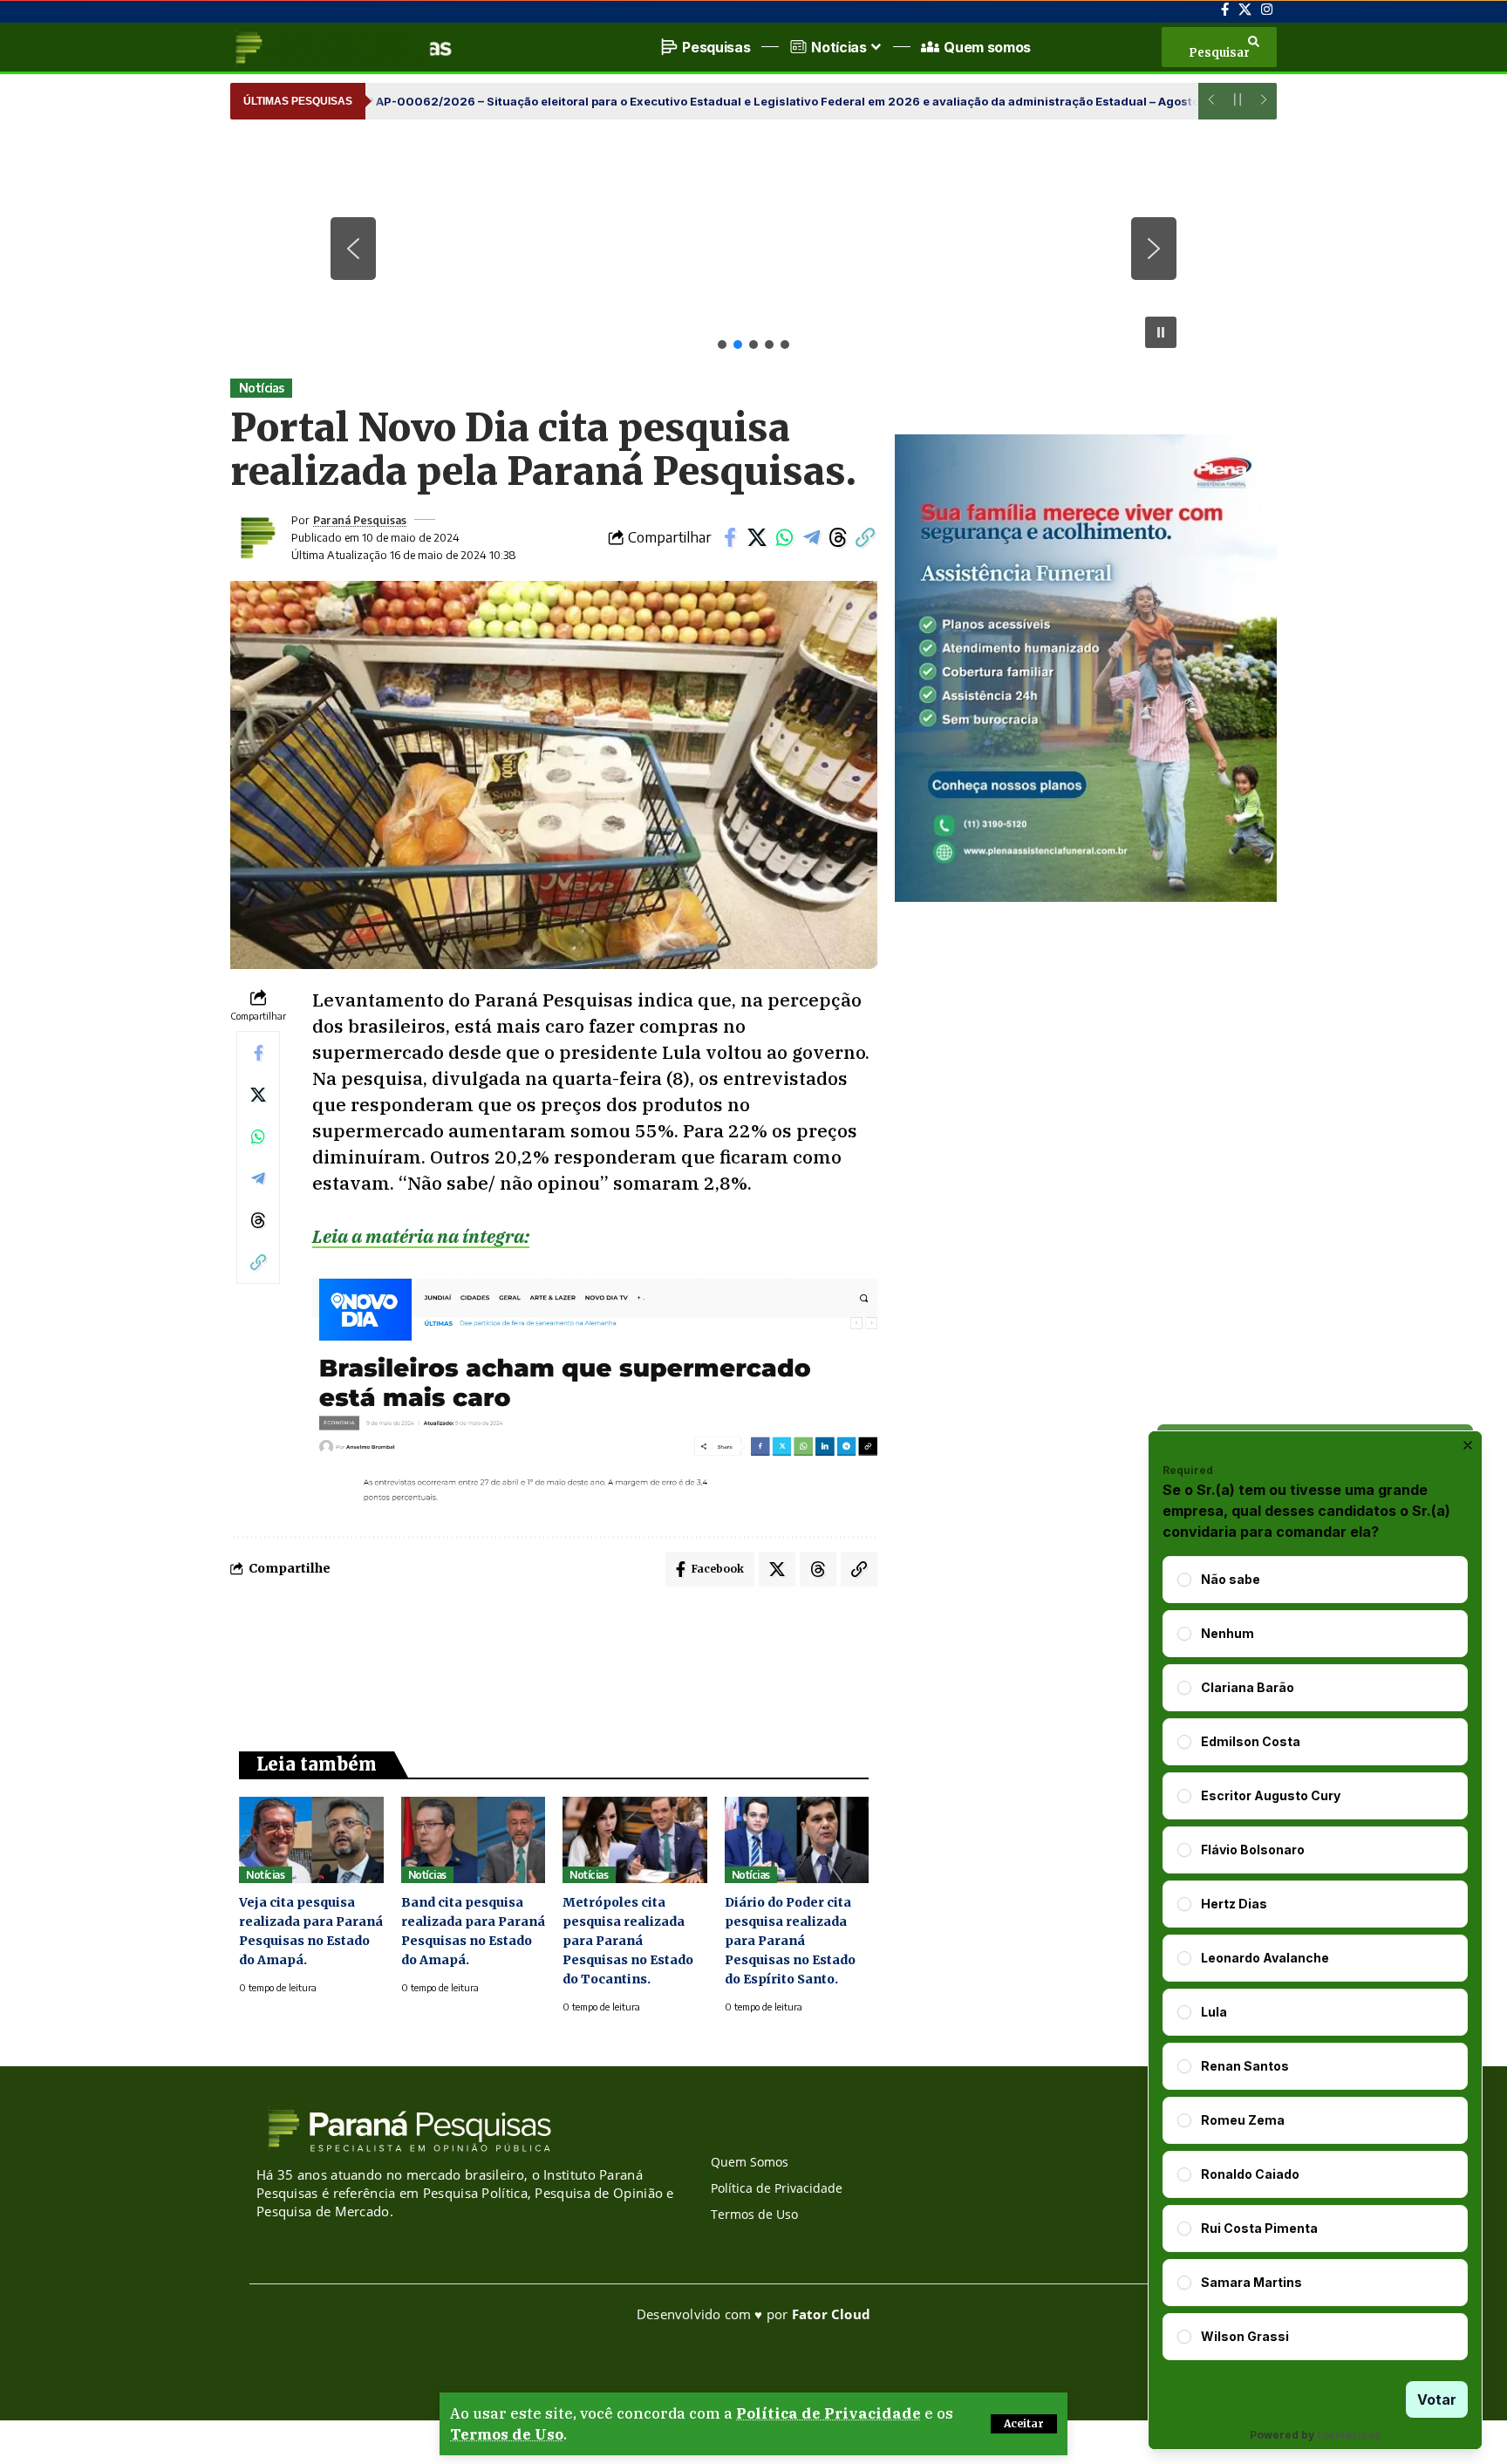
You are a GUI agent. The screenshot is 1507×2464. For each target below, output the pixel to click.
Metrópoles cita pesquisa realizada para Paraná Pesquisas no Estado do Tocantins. (628, 1941)
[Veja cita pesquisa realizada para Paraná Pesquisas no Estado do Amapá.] (311, 1840)
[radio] (1184, 1580)
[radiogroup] (1315, 1958)
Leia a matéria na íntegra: (421, 1236)
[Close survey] (1468, 1445)
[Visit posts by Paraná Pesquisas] (256, 537)
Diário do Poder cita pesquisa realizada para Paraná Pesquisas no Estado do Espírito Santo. (790, 1941)
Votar (1437, 2399)
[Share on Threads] (838, 537)
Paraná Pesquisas (360, 520)
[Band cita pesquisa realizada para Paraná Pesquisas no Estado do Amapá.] (474, 1840)
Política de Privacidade (829, 2413)
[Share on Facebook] (730, 537)
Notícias (262, 388)
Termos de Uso (507, 2434)
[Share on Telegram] (811, 537)
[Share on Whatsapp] (784, 537)
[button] (1024, 2424)
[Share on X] (757, 537)
